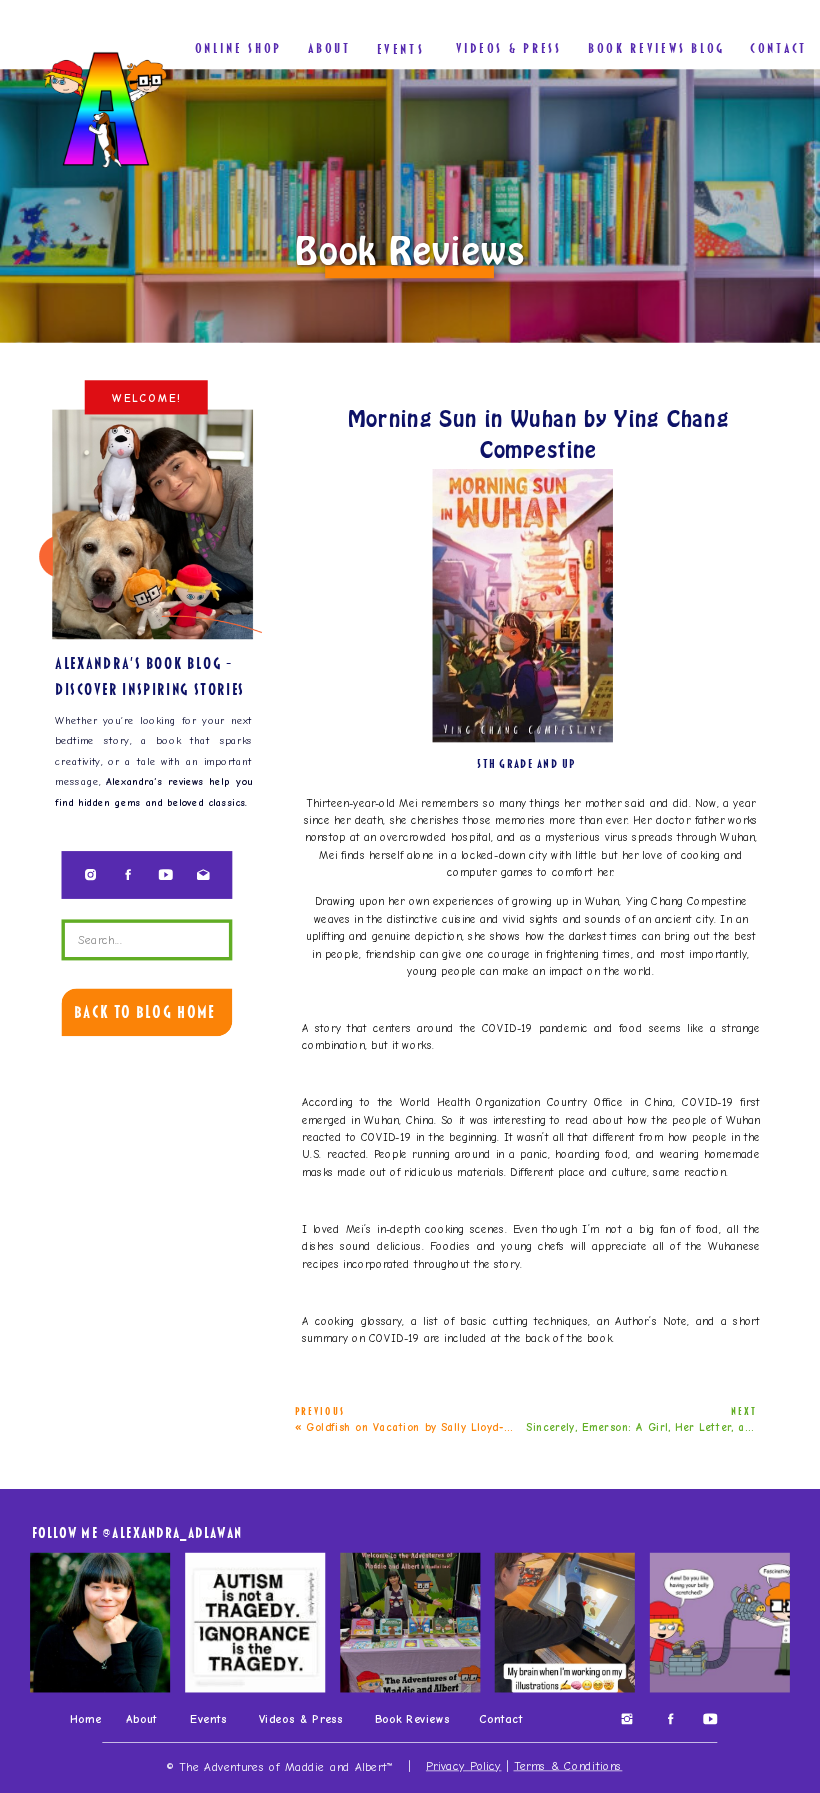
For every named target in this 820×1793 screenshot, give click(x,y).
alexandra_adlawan (177, 1532)
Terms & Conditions (568, 1766)
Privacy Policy (464, 1766)
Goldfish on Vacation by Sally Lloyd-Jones (420, 1427)
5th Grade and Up (526, 763)
